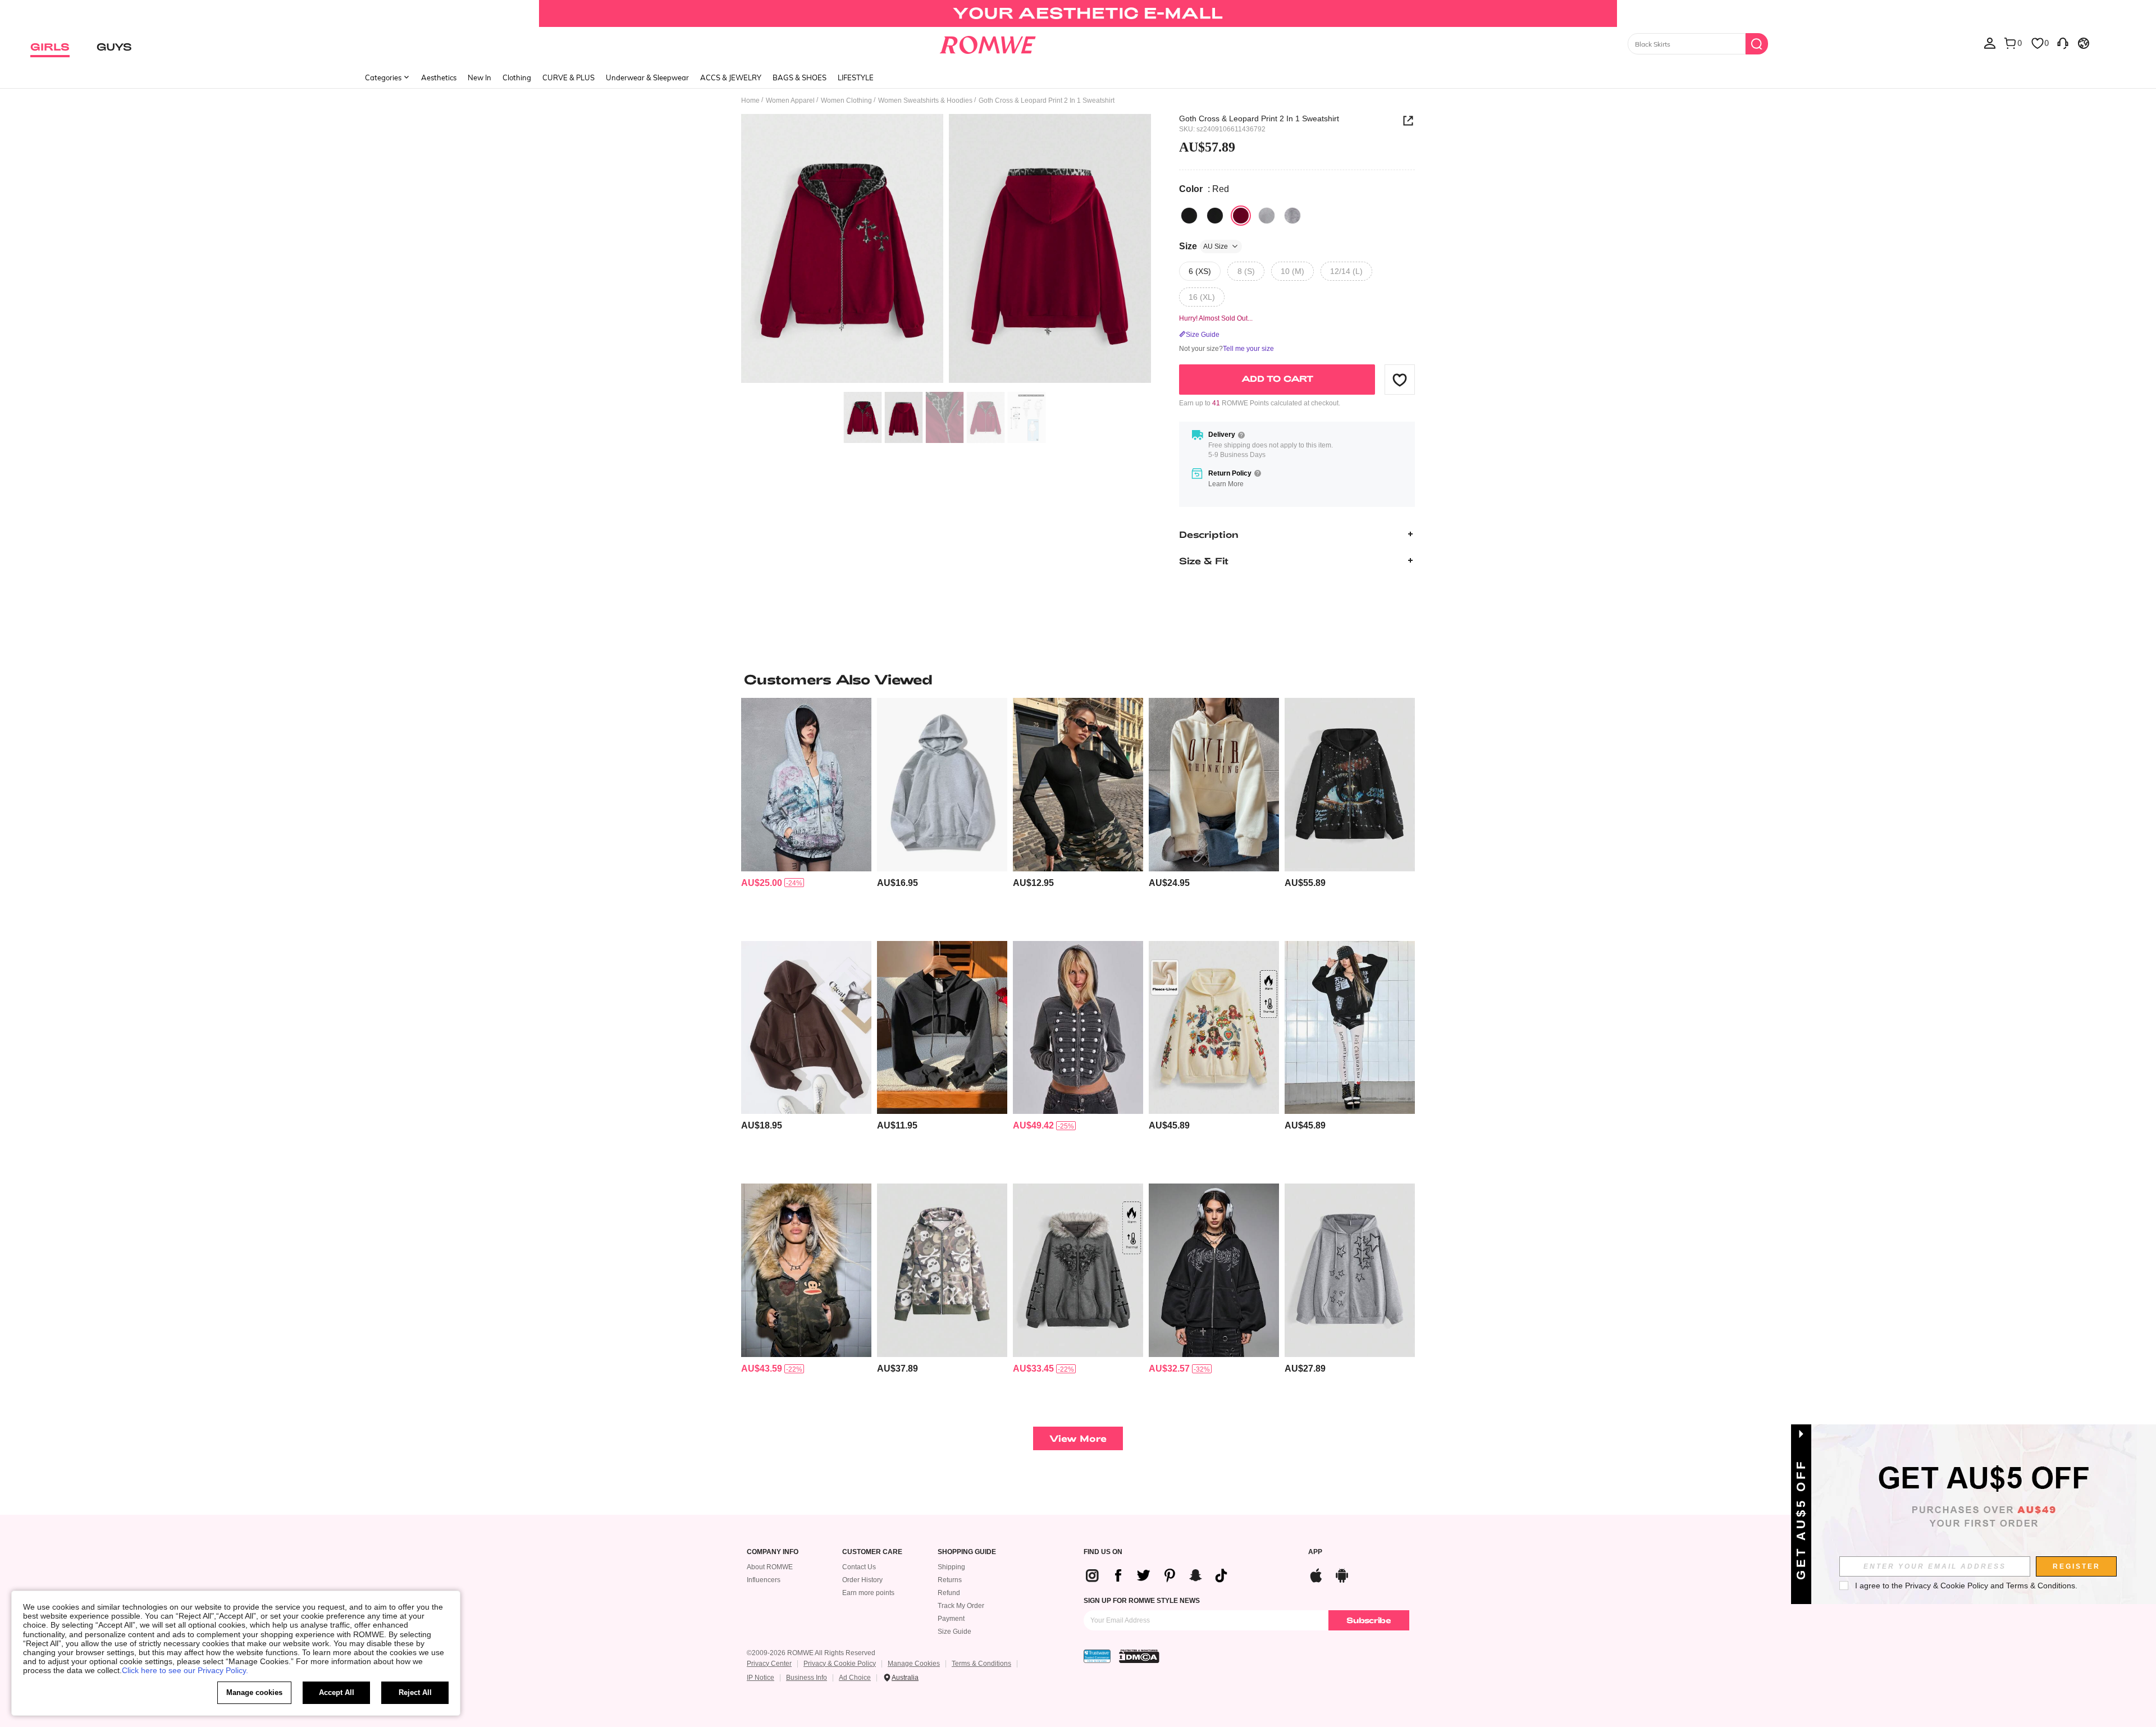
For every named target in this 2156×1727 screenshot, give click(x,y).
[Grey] (1267, 216)
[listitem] (806, 815)
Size (1203, 246)
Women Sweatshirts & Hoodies (925, 100)
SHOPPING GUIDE (967, 1552)
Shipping (951, 1567)
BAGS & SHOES (800, 77)
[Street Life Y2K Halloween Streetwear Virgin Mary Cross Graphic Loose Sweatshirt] (1214, 1028)
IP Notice (760, 1678)
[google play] (1342, 1574)
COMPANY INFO (773, 1552)
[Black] (1189, 216)
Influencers (764, 1580)
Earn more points (868, 1593)
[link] (1078, 13)
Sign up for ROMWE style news (1142, 1601)
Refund (949, 1593)
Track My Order (961, 1606)
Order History (862, 1580)
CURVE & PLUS (568, 77)
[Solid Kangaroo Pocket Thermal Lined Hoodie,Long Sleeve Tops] (942, 785)
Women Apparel (790, 100)
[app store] (1316, 1574)
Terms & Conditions (981, 1664)
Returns (950, 1580)
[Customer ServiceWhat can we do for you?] (2063, 43)
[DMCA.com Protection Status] (1139, 1656)
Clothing (517, 77)
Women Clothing (846, 100)
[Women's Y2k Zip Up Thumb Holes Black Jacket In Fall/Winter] (1078, 785)
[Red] (1241, 216)
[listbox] (1990, 43)
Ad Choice (855, 1678)
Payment (951, 1619)
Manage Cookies (914, 1664)
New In (479, 77)
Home (750, 100)
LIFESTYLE (856, 77)
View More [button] (1078, 1438)
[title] (1078, 679)
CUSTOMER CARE (872, 1552)
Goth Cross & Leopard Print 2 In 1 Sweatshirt (1259, 118)
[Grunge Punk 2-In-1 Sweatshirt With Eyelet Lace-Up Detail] (1214, 1270)
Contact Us (859, 1567)
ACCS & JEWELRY (731, 77)
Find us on (1103, 1552)
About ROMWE (770, 1567)
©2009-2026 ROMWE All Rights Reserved (811, 1653)
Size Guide (954, 1632)
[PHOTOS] (946, 250)
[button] (1400, 380)
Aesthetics (439, 77)
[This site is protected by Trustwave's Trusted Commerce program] (1097, 1656)
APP (1315, 1552)
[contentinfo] (762, 883)
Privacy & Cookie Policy (840, 1664)
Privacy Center (769, 1664)
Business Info (807, 1678)
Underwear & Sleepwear (647, 77)
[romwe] (988, 43)
